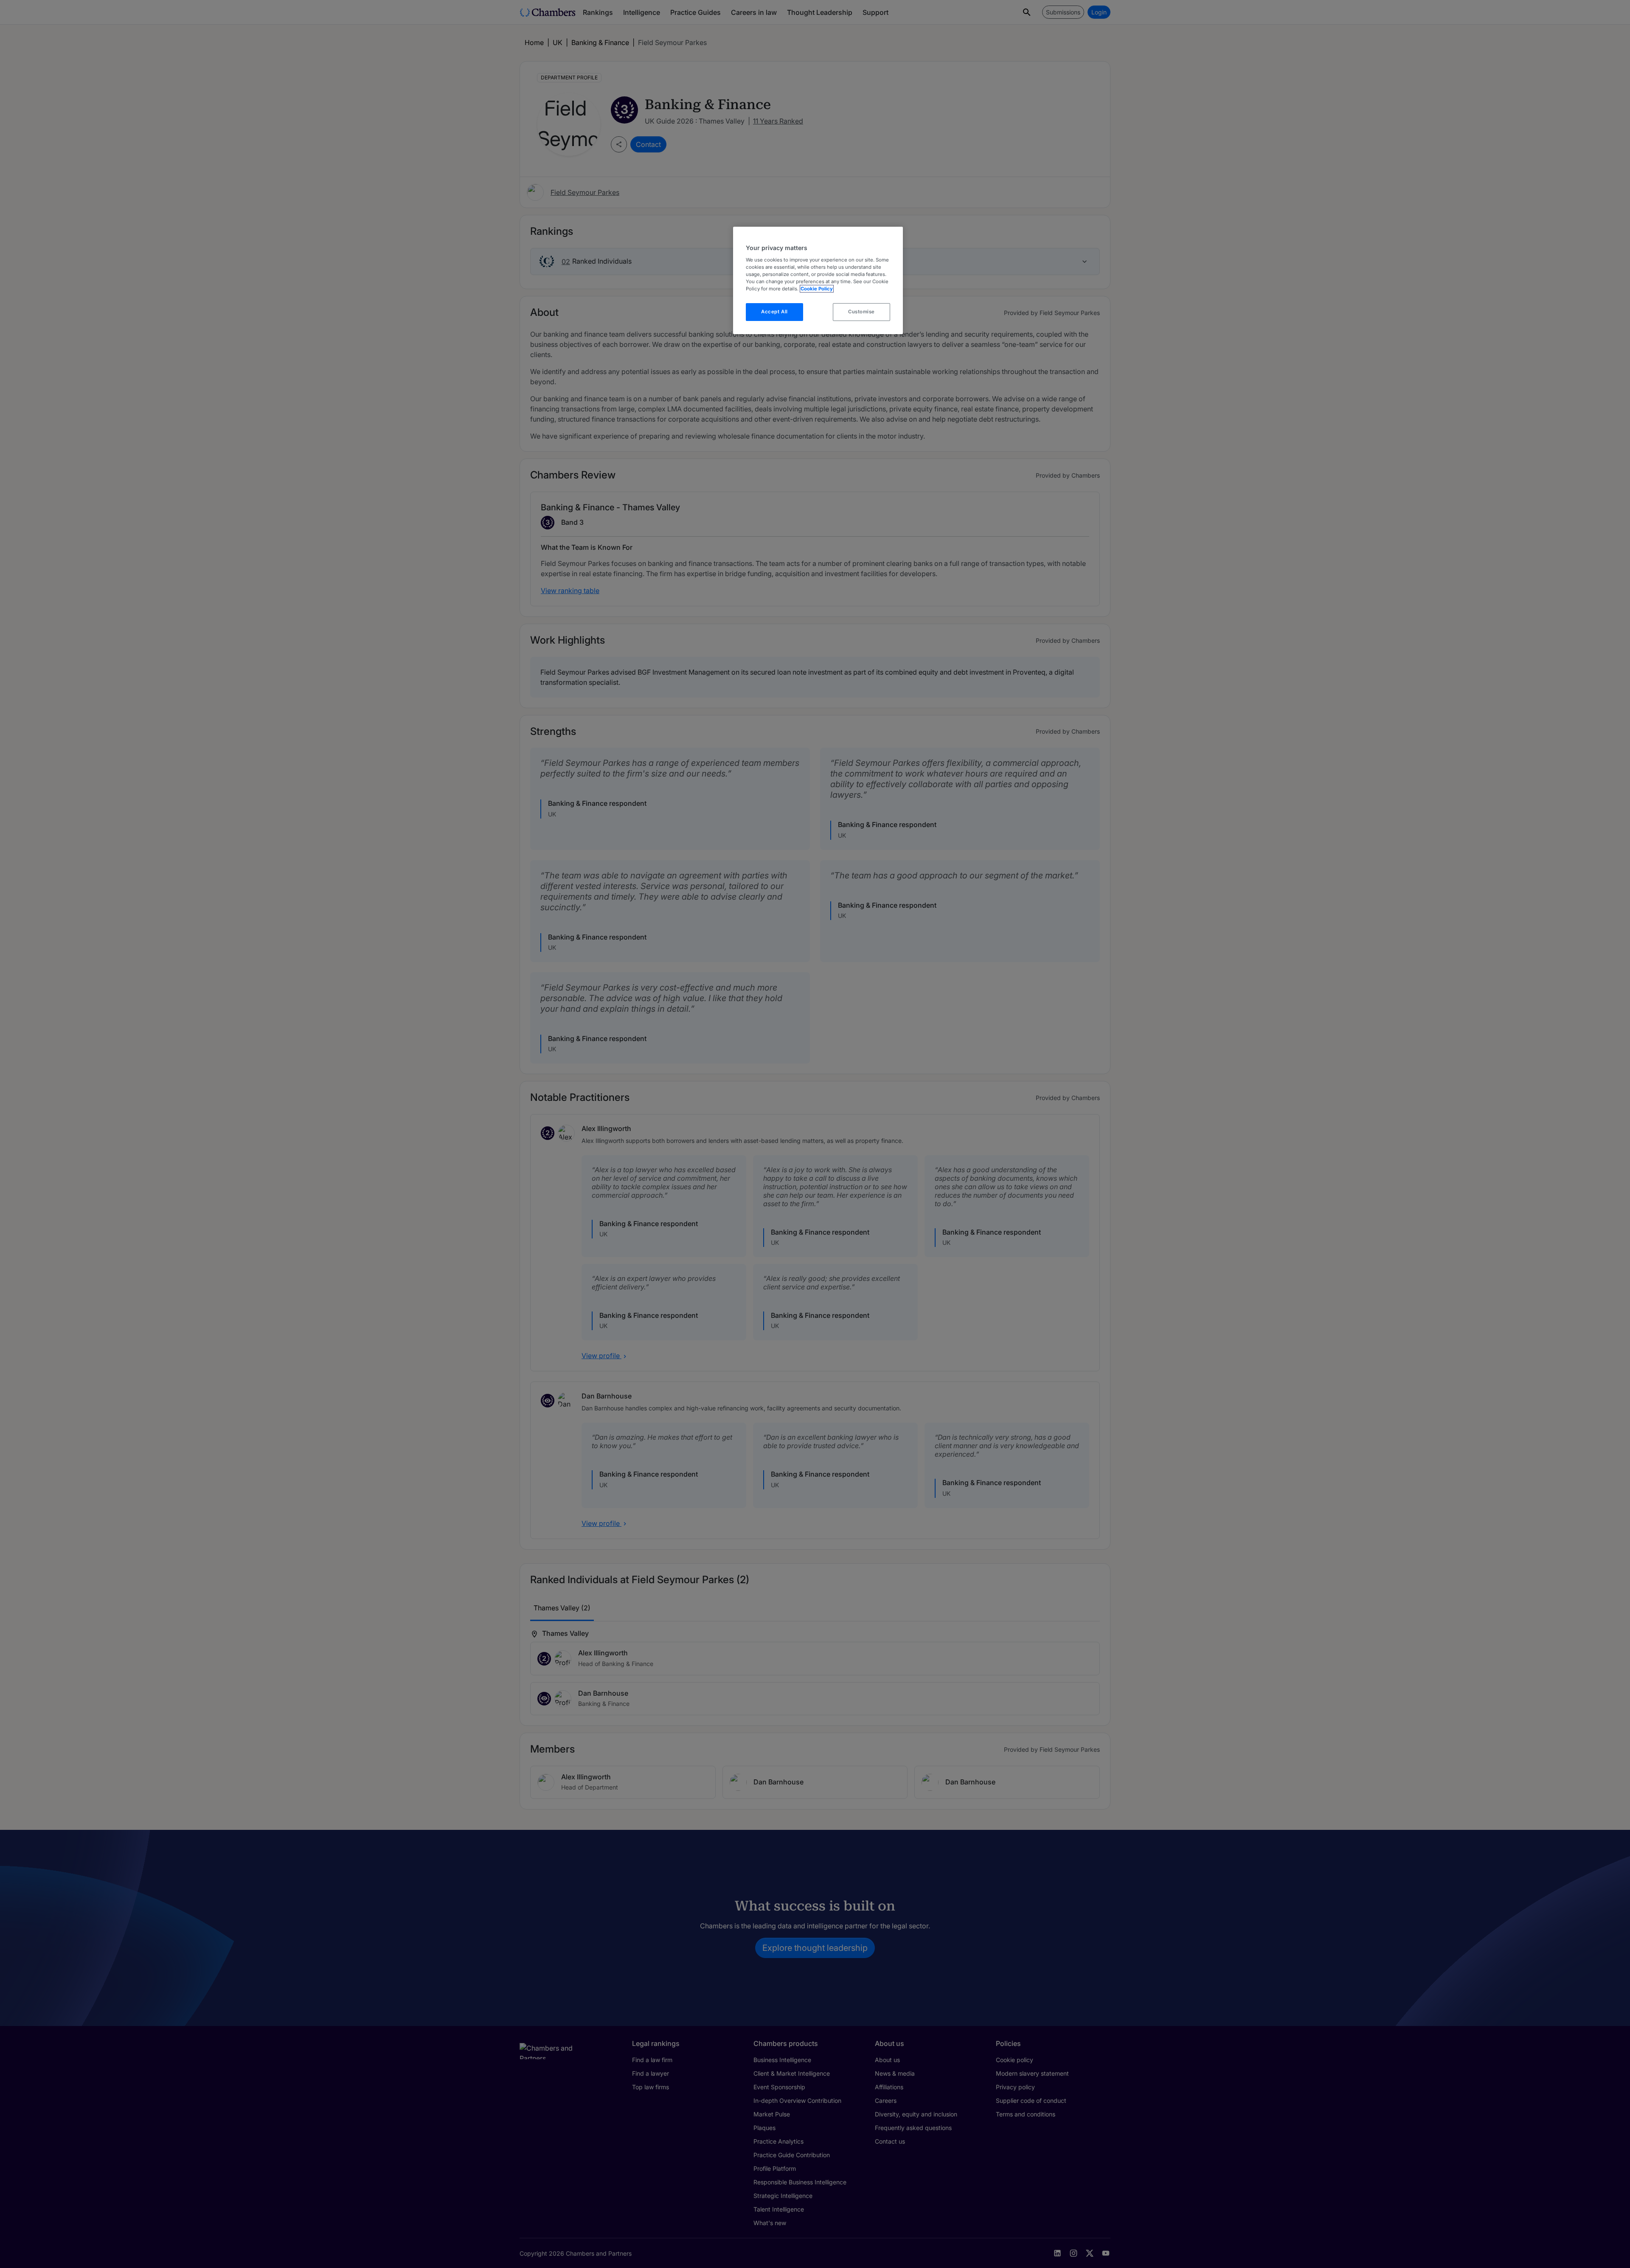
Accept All (774, 312)
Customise (861, 312)
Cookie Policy (817, 289)
